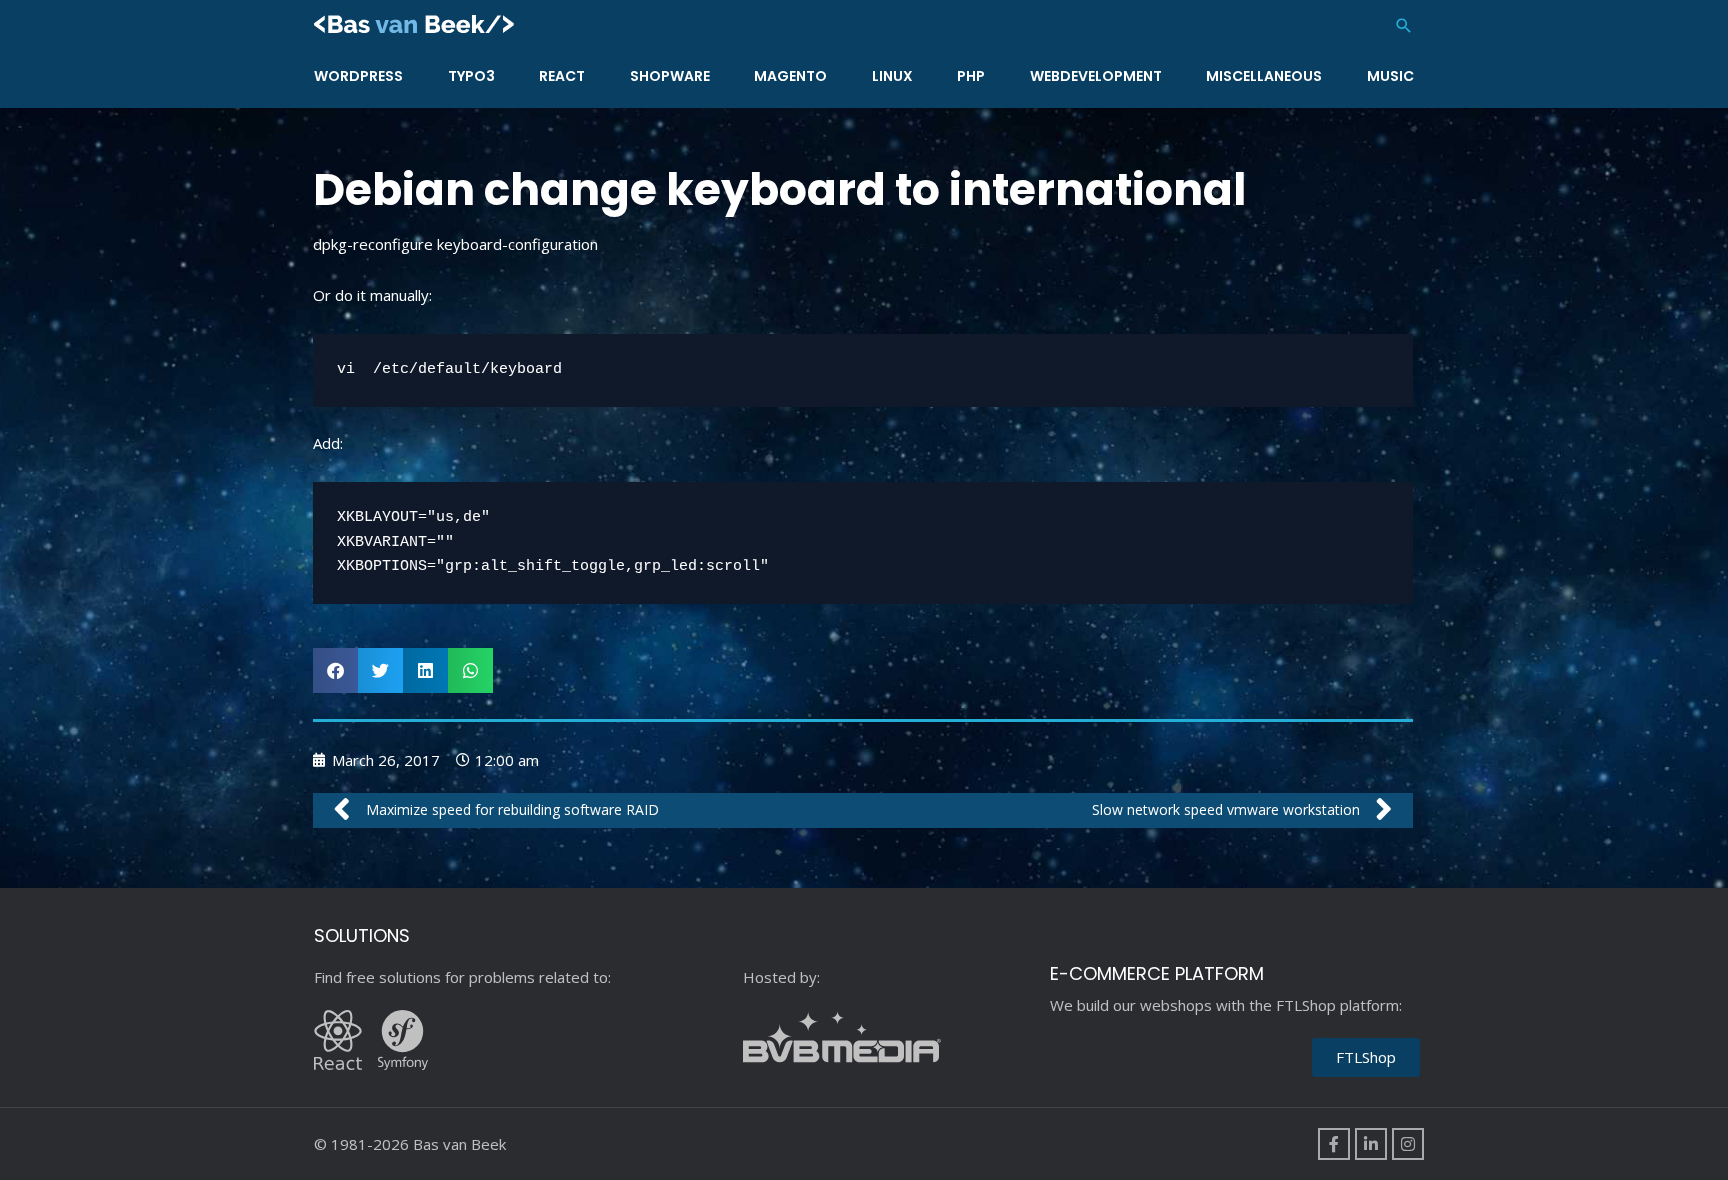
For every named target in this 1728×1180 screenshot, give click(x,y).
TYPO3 (471, 76)
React (562, 76)
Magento (790, 76)
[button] (1404, 25)
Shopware (670, 76)
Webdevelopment (1096, 76)
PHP (971, 76)
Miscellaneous (1264, 76)
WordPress (358, 76)
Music (1390, 76)
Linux (892, 76)
